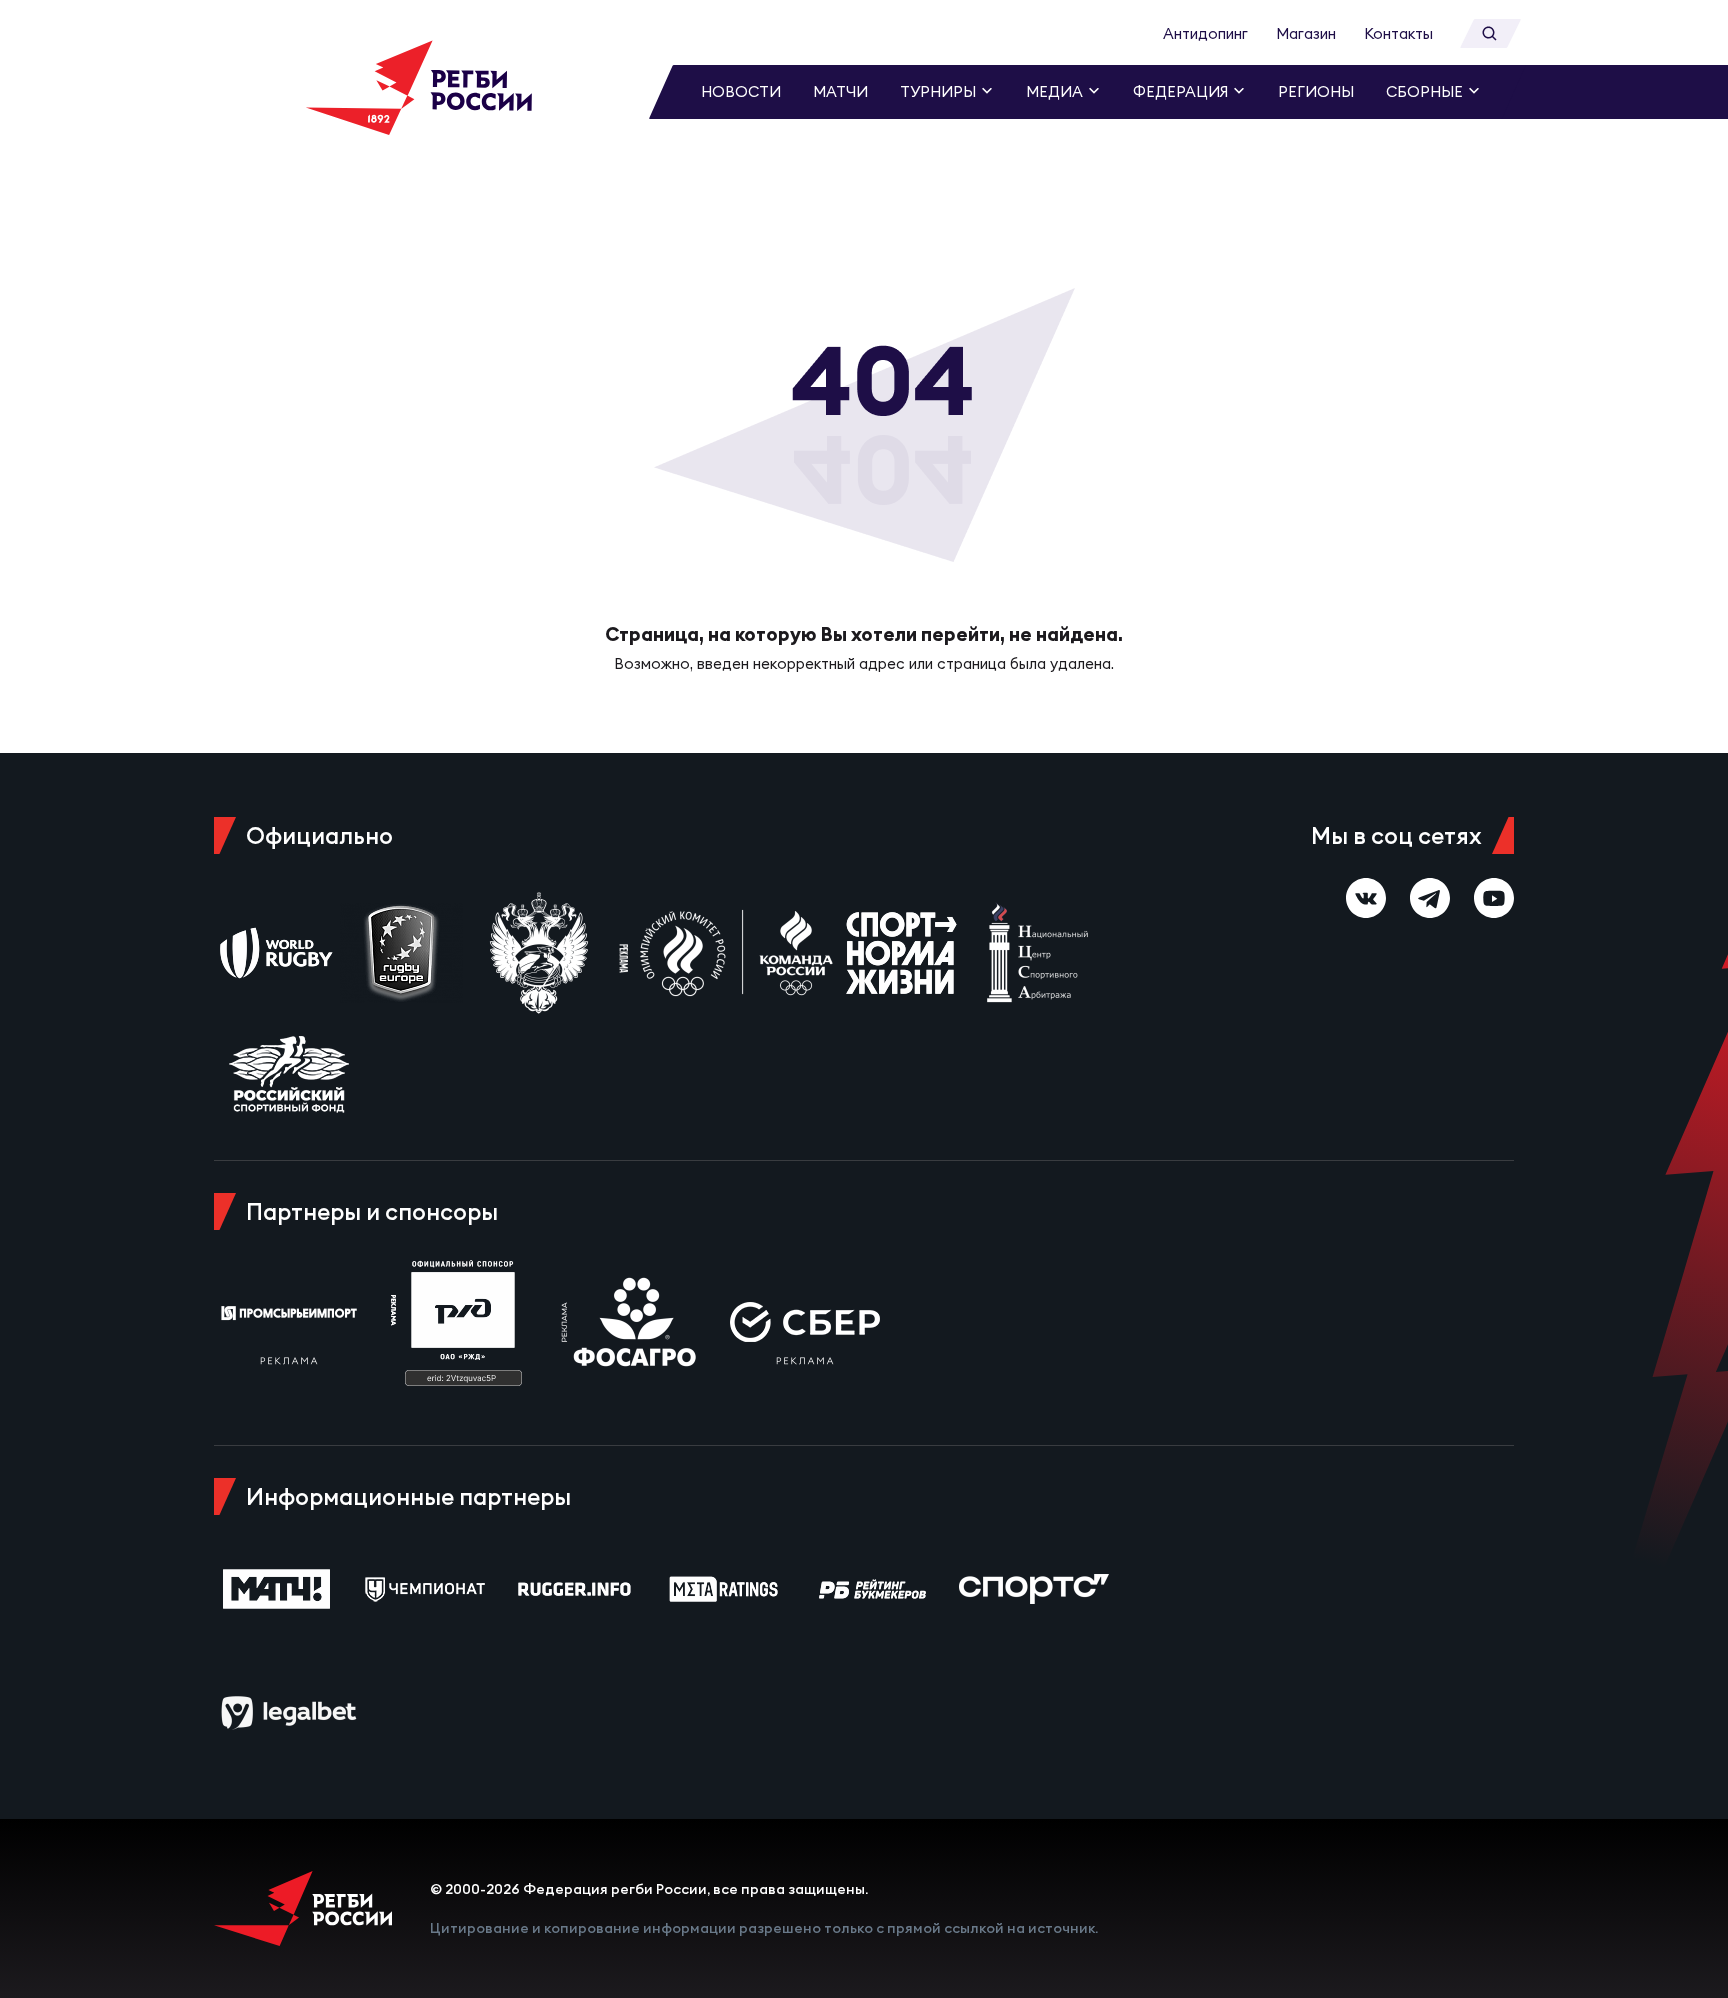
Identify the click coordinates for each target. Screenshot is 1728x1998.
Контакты (1398, 33)
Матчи (840, 91)
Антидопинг (1205, 33)
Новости (741, 91)
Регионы (1316, 91)
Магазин (1306, 33)
